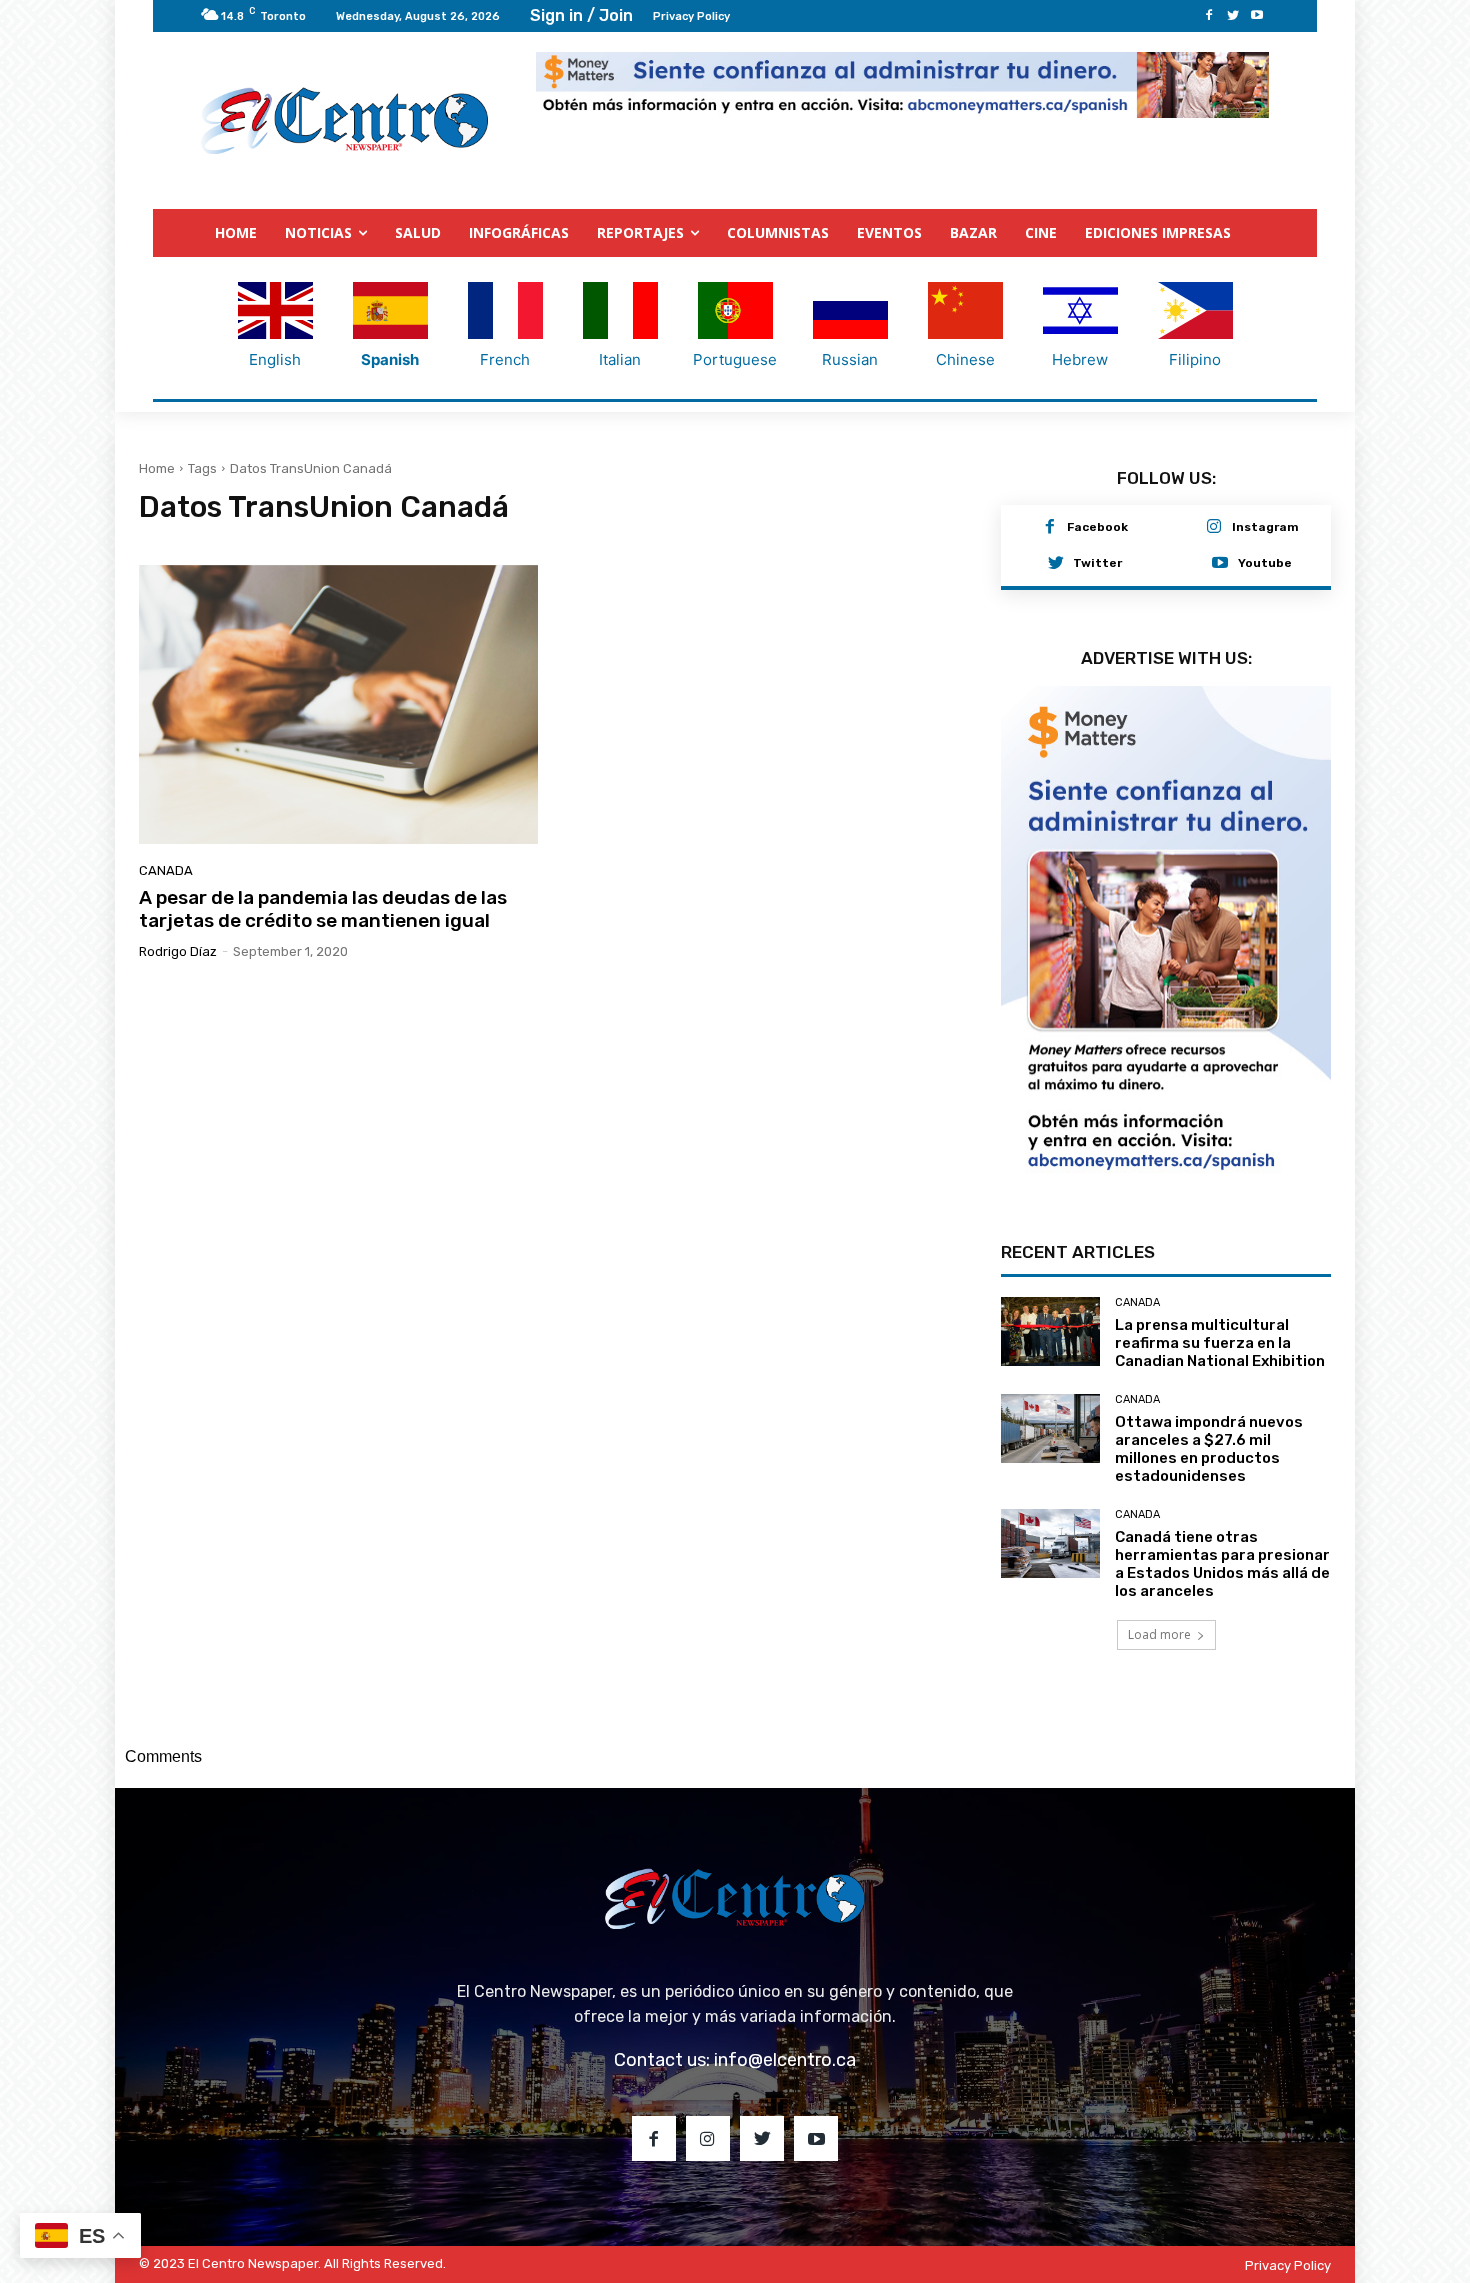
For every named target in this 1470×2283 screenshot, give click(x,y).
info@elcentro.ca (785, 2060)
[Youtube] (1257, 16)
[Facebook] (1209, 16)
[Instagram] (1214, 528)
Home (157, 468)
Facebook (1097, 527)
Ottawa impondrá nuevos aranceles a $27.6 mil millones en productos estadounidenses (1209, 1449)
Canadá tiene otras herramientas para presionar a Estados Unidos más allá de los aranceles (1222, 1564)
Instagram (1265, 527)
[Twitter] (1233, 16)
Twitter (1097, 563)
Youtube (1265, 563)
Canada (166, 870)
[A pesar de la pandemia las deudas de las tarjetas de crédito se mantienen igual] (338, 704)
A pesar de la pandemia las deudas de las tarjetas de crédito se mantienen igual (323, 909)
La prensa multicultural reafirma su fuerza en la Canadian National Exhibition (1220, 1343)
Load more (1159, 1634)
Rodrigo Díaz (178, 951)
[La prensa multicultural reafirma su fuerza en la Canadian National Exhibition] (1050, 1331)
